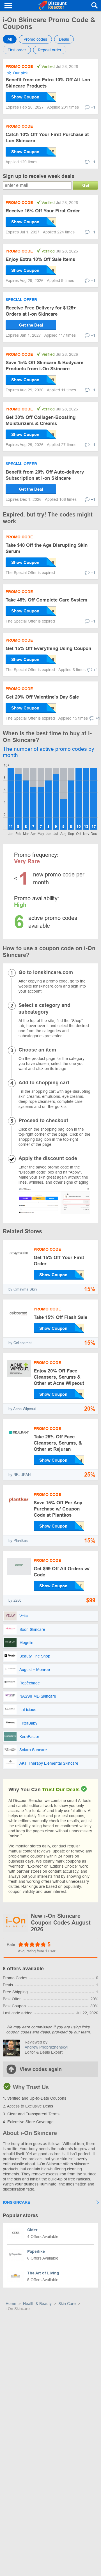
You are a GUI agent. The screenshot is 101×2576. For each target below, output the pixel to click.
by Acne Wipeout (22, 1409)
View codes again (41, 2069)
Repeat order (50, 50)
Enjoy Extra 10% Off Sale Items (40, 259)
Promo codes (35, 39)
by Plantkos (18, 1541)
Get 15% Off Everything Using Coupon (48, 648)
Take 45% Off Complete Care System (46, 600)
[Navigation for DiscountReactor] (8, 6)
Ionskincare (16, 2202)
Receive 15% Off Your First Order (43, 211)
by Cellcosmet (20, 1343)
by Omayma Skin (23, 1289)
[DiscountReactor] (52, 6)
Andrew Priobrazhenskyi (46, 2047)
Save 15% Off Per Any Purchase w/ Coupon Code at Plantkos (58, 1509)
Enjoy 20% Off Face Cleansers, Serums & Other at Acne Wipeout (59, 1377)
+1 (93, 107)
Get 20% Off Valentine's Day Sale (42, 697)
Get (86, 185)
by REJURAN (19, 1475)
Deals (64, 39)
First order (17, 50)
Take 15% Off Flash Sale (60, 1317)
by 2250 (15, 1600)
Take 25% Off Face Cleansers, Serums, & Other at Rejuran (58, 1443)
